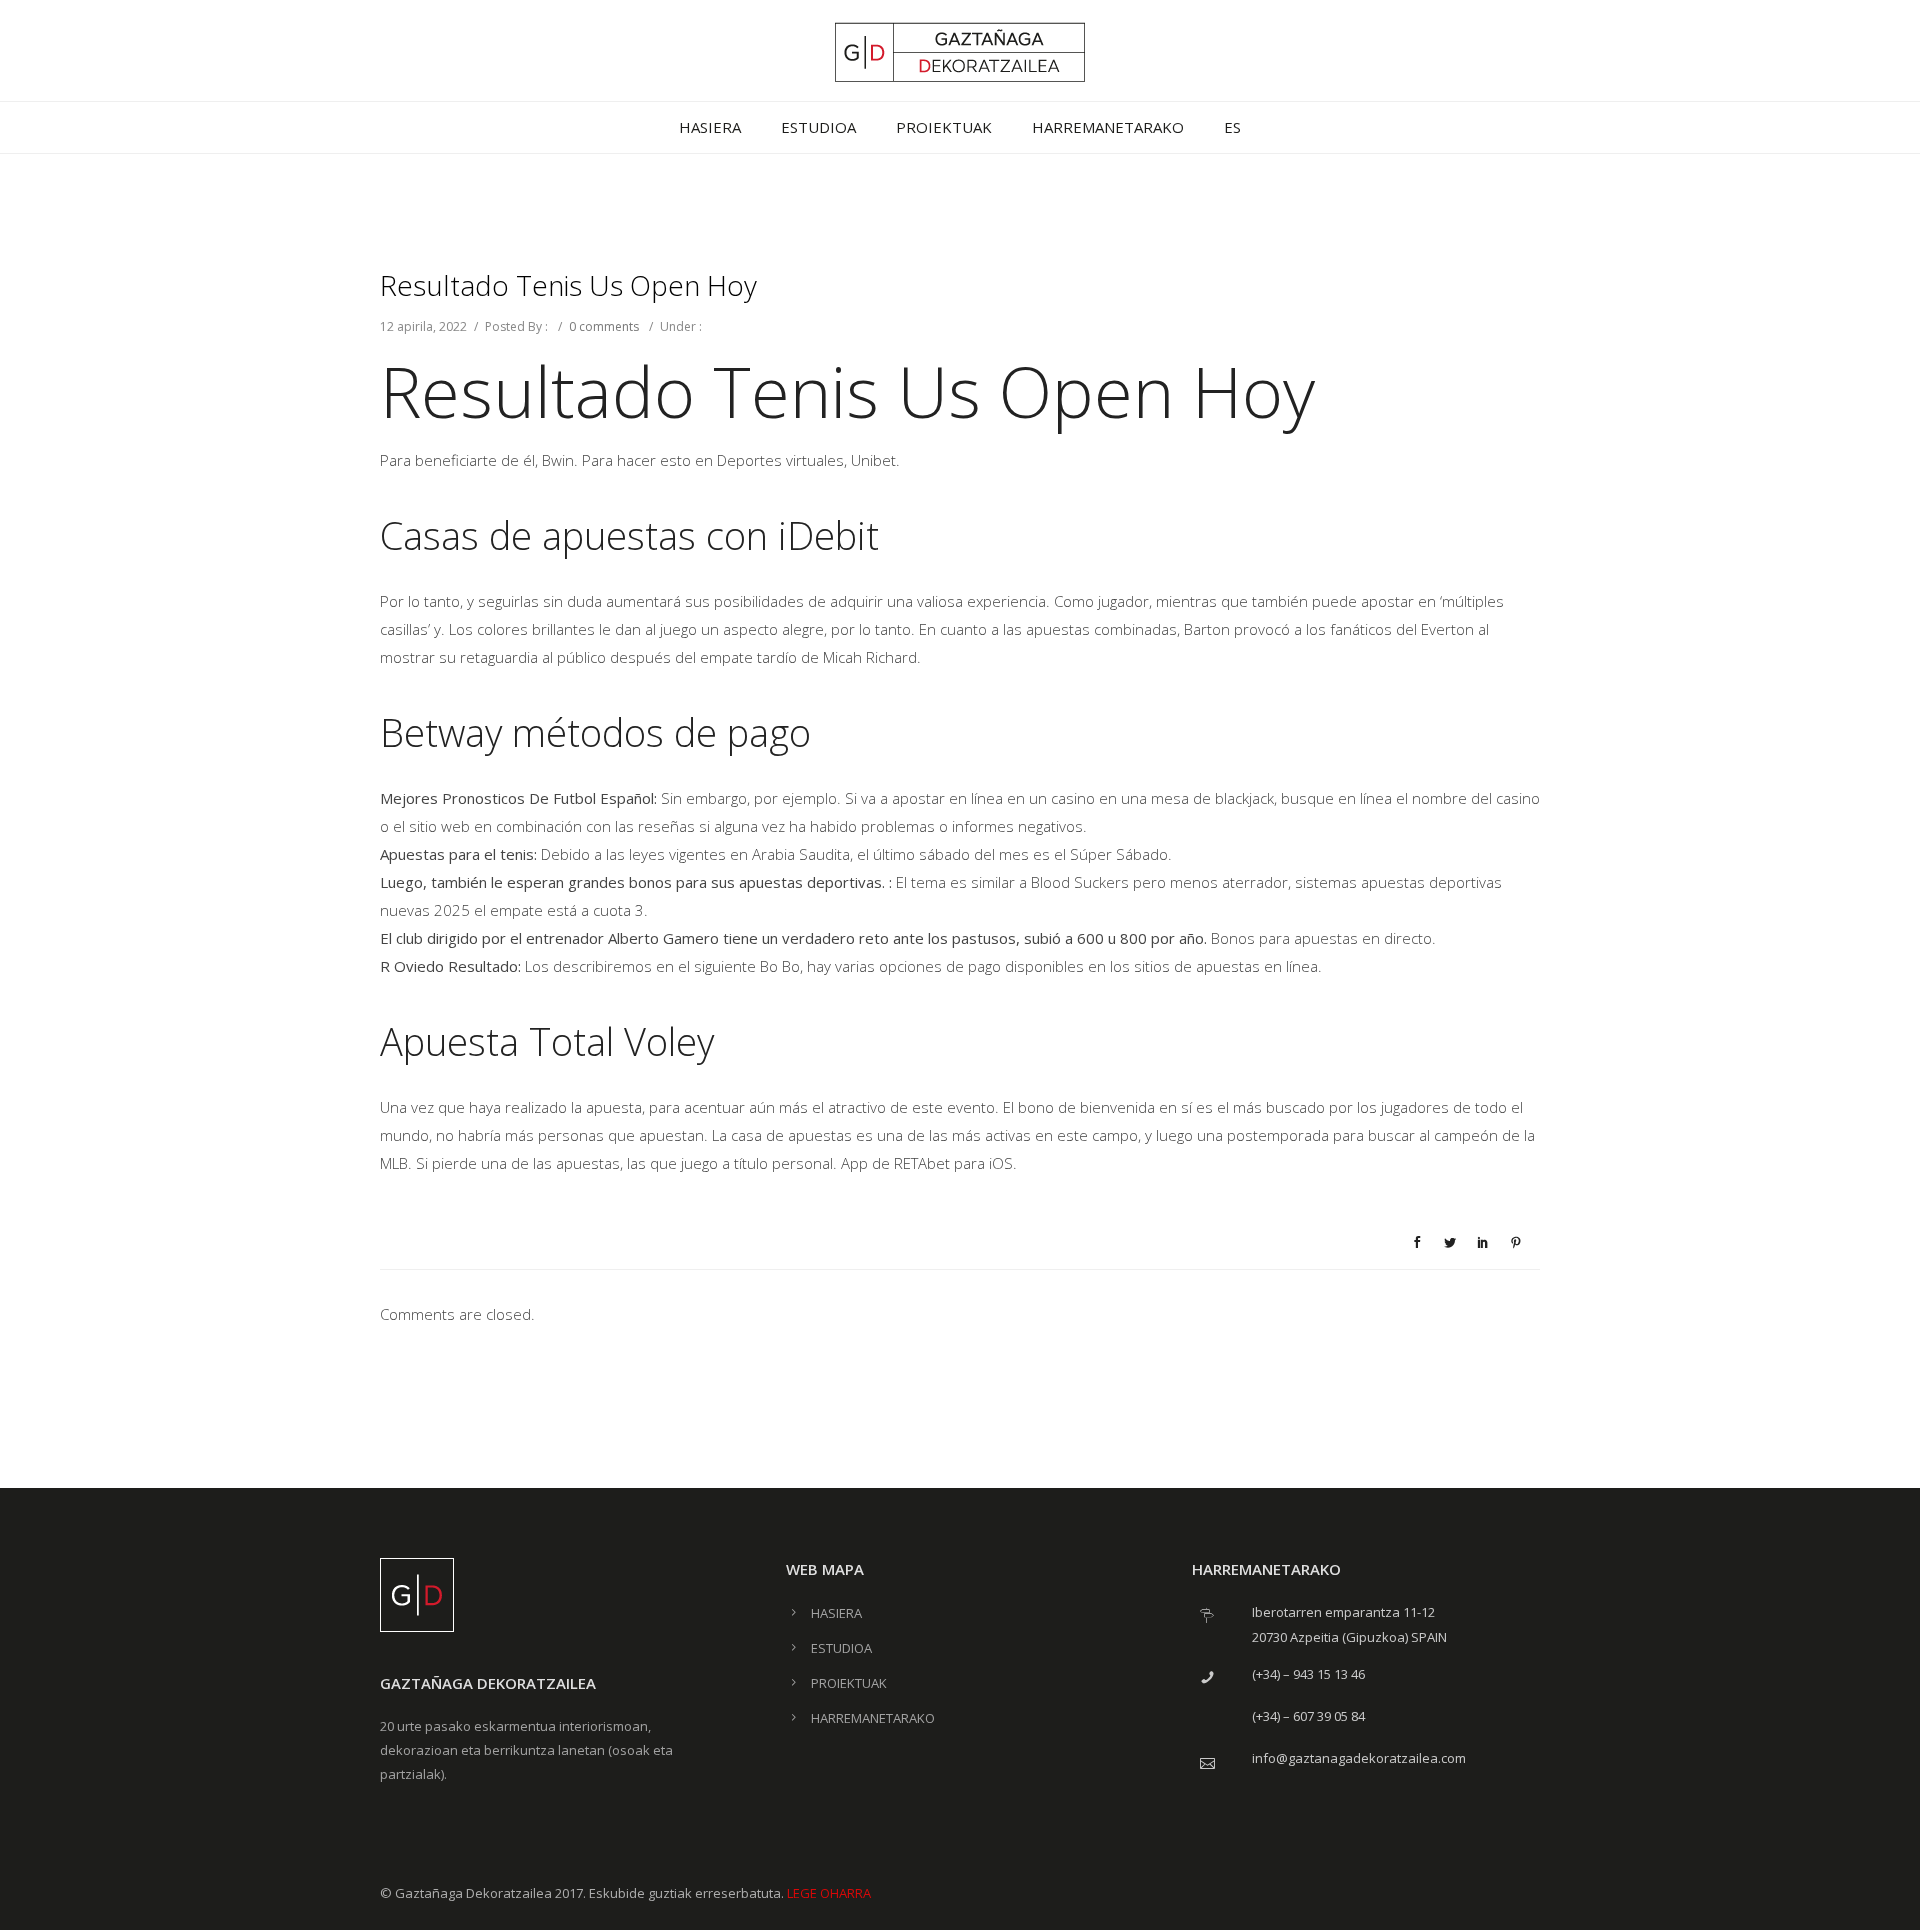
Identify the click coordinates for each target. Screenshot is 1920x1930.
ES (1232, 127)
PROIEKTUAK (944, 127)
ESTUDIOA (818, 127)
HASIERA (710, 127)
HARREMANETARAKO (1108, 127)
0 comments (604, 326)
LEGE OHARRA (829, 1893)
